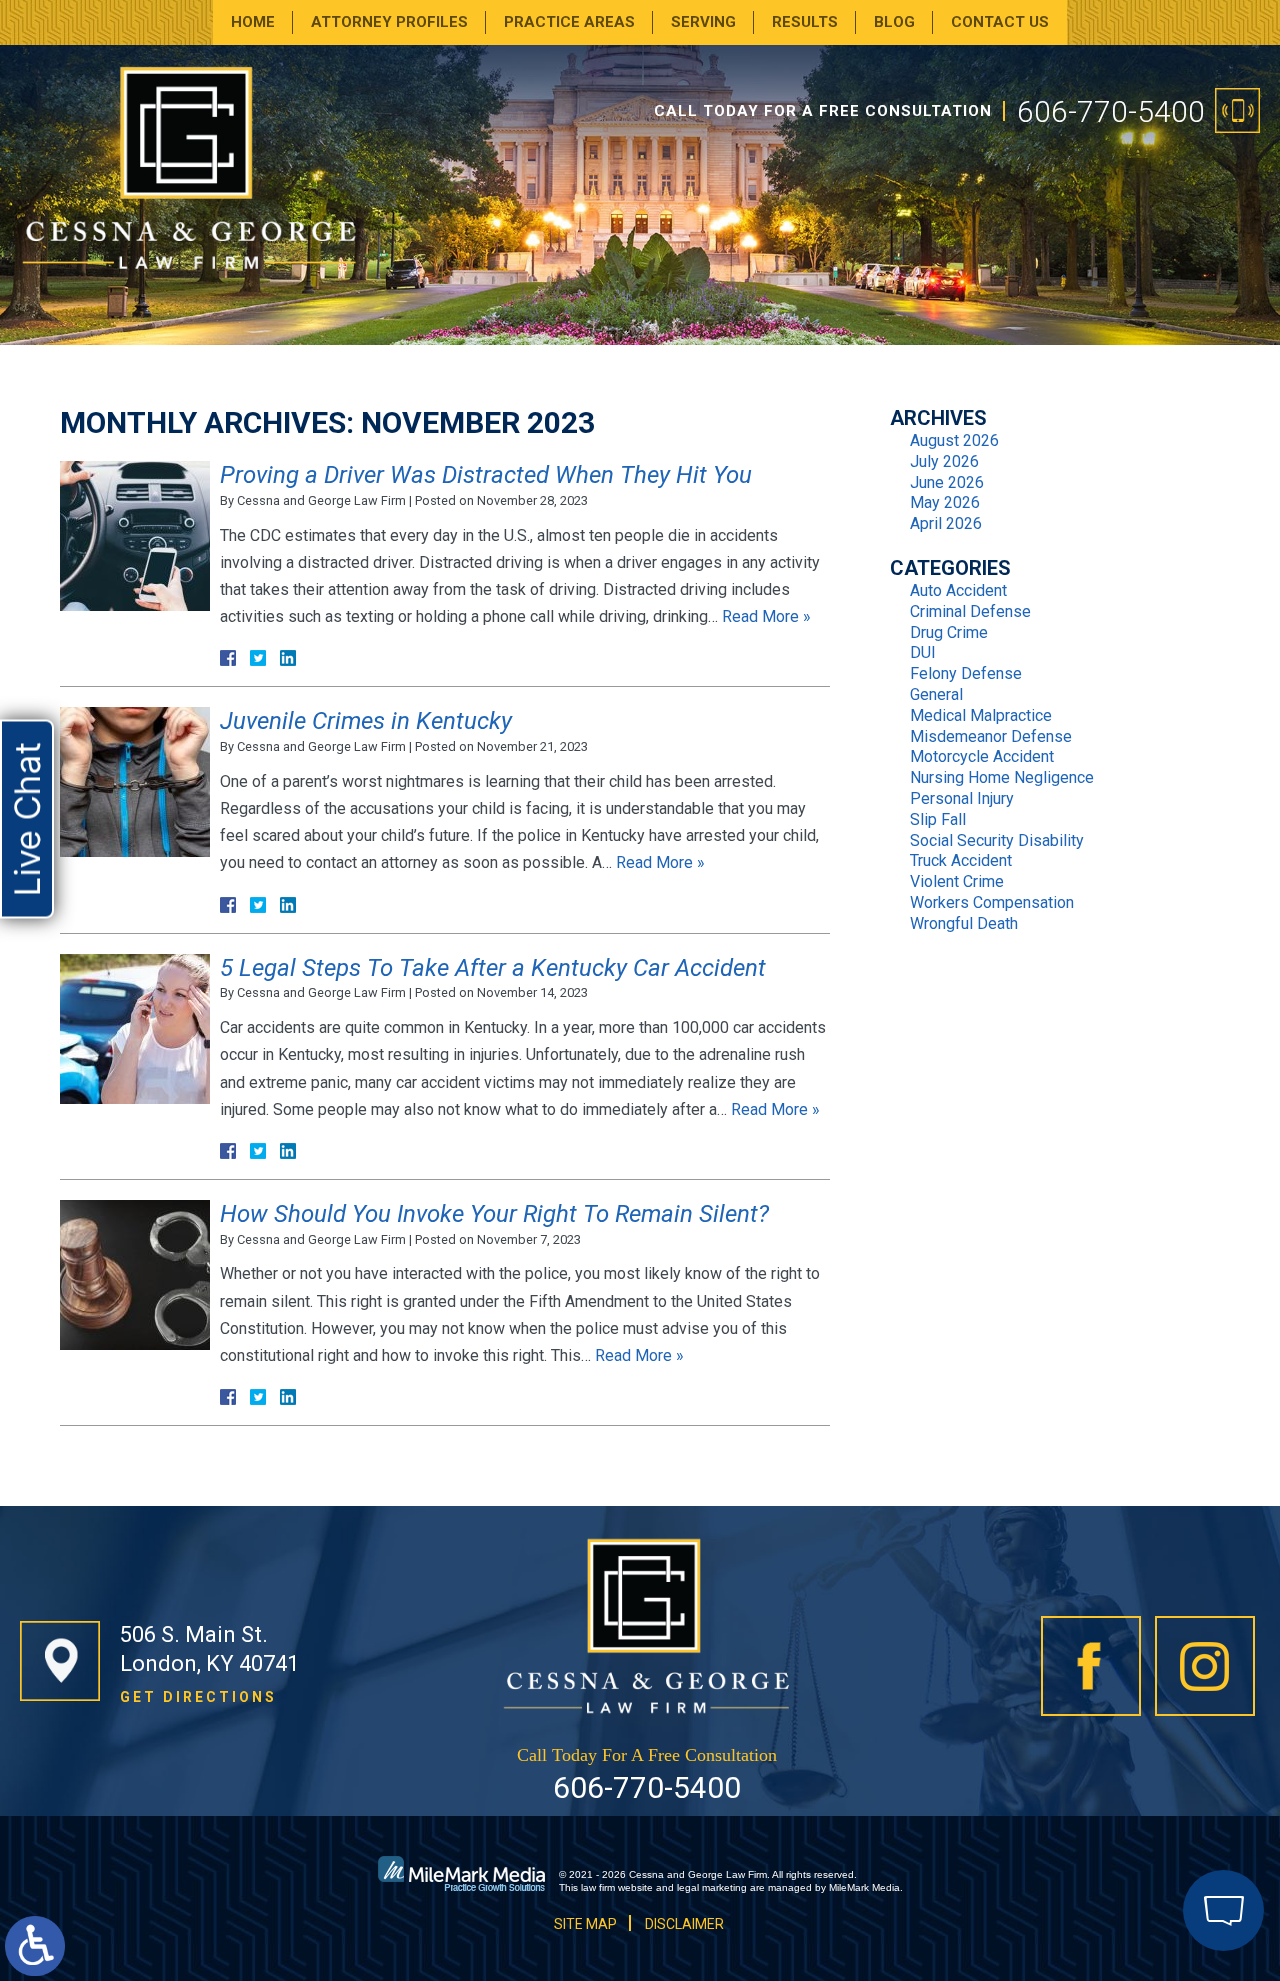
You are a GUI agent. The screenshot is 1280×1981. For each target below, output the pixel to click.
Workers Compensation (992, 902)
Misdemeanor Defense (991, 736)
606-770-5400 (1111, 111)
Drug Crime (949, 632)
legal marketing (712, 1887)
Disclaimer (684, 1924)
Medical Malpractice (981, 715)
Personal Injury (962, 798)
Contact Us (1000, 22)
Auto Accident (958, 590)
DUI (923, 652)
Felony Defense (966, 673)
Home (253, 22)
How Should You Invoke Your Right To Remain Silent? (494, 1214)
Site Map (585, 1924)
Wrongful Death (964, 923)
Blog (894, 22)
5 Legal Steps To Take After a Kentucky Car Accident (493, 968)
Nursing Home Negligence (1002, 777)
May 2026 (945, 502)
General (936, 694)
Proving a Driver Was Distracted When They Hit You (486, 475)
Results (805, 22)
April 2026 (946, 523)
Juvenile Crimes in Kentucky (366, 721)
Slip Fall (938, 819)
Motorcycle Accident (982, 756)
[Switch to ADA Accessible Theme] (35, 1946)
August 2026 (954, 440)
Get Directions (198, 1697)
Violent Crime (957, 881)
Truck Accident (961, 860)
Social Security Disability (997, 840)
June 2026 (947, 482)
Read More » (766, 616)
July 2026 (944, 461)
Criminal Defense (970, 611)
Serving (703, 22)
